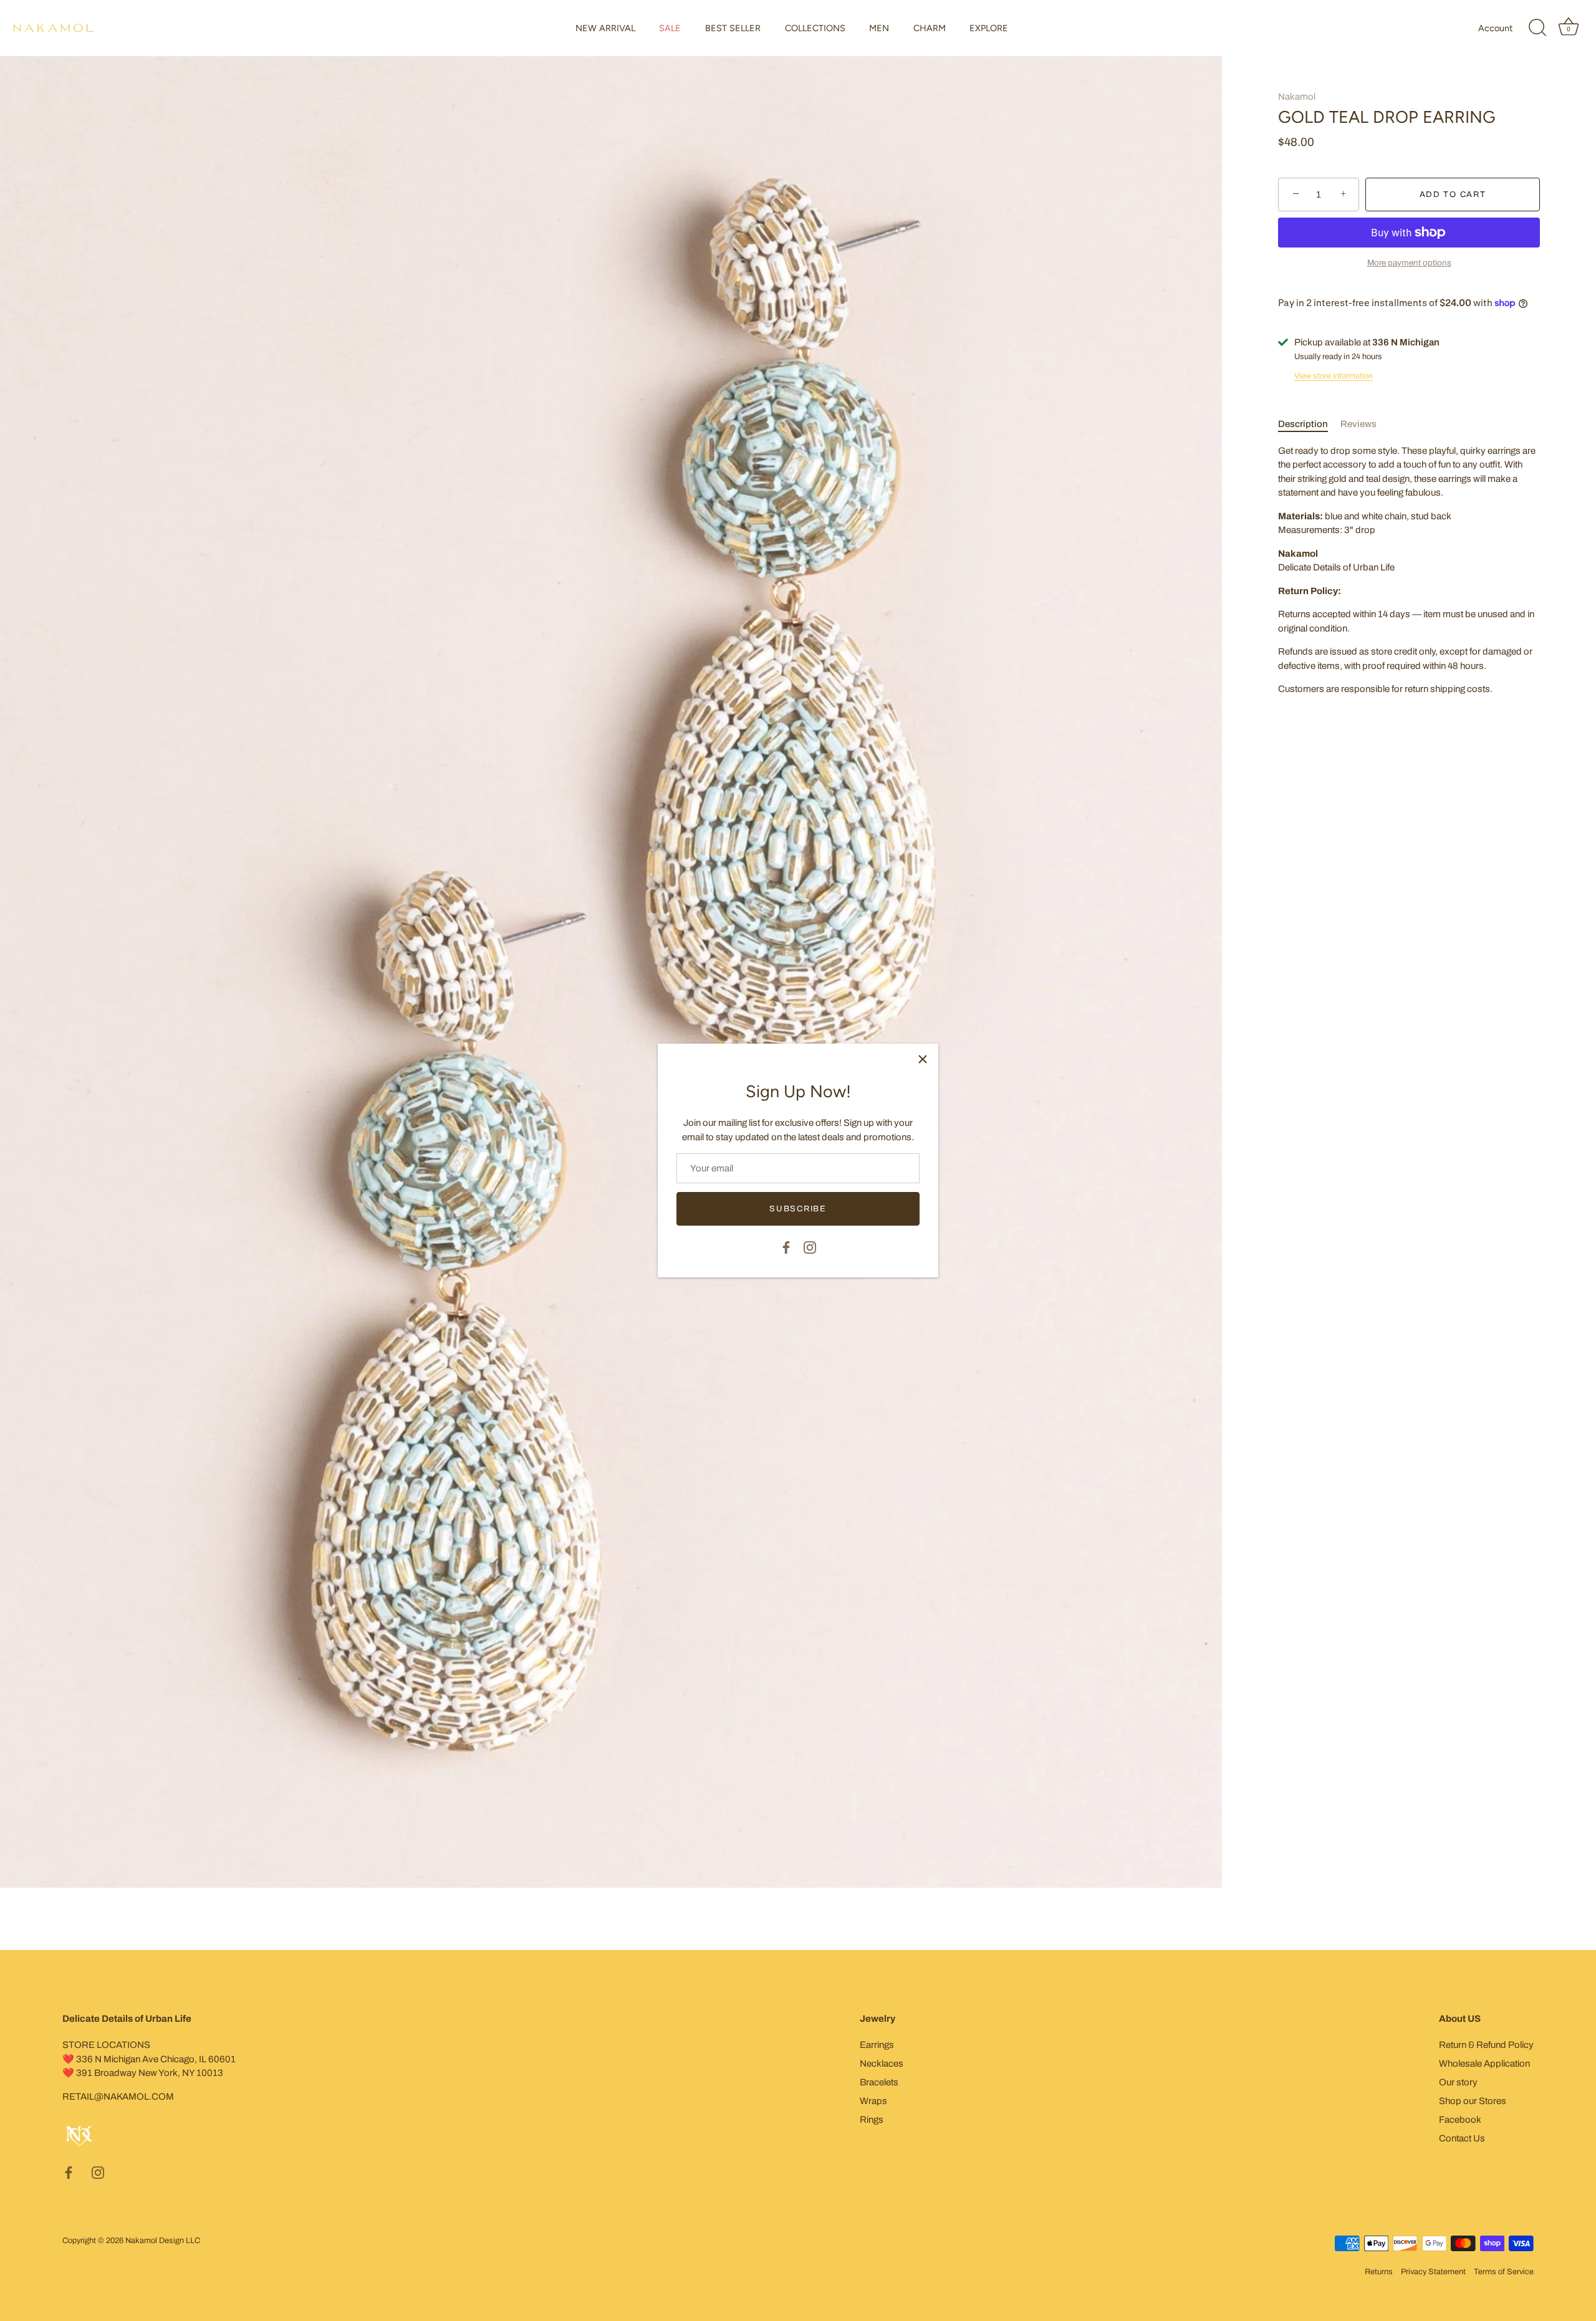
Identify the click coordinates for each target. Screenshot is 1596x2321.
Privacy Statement (1433, 2272)
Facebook (1460, 2120)
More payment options (1409, 263)
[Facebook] (786, 1247)
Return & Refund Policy (1486, 2045)
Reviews (1358, 424)
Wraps (873, 2101)
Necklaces (882, 2064)
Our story (1458, 2082)
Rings (872, 2120)
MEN (879, 28)
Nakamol (1297, 97)
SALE (670, 28)
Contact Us (1462, 2138)
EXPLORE (989, 28)
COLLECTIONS (815, 28)
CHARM (930, 28)
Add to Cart (1453, 195)
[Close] (923, 1059)
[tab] (1309, 424)
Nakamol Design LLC (163, 2241)
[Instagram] (810, 1247)
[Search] (1537, 28)
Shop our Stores (1473, 2101)
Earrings (877, 2045)
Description (1303, 424)
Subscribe (798, 1209)
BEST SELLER (733, 28)
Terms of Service (1504, 2272)
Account (1495, 28)
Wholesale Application (1484, 2064)
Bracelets (879, 2082)
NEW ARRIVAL (605, 28)
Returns (1379, 2272)
